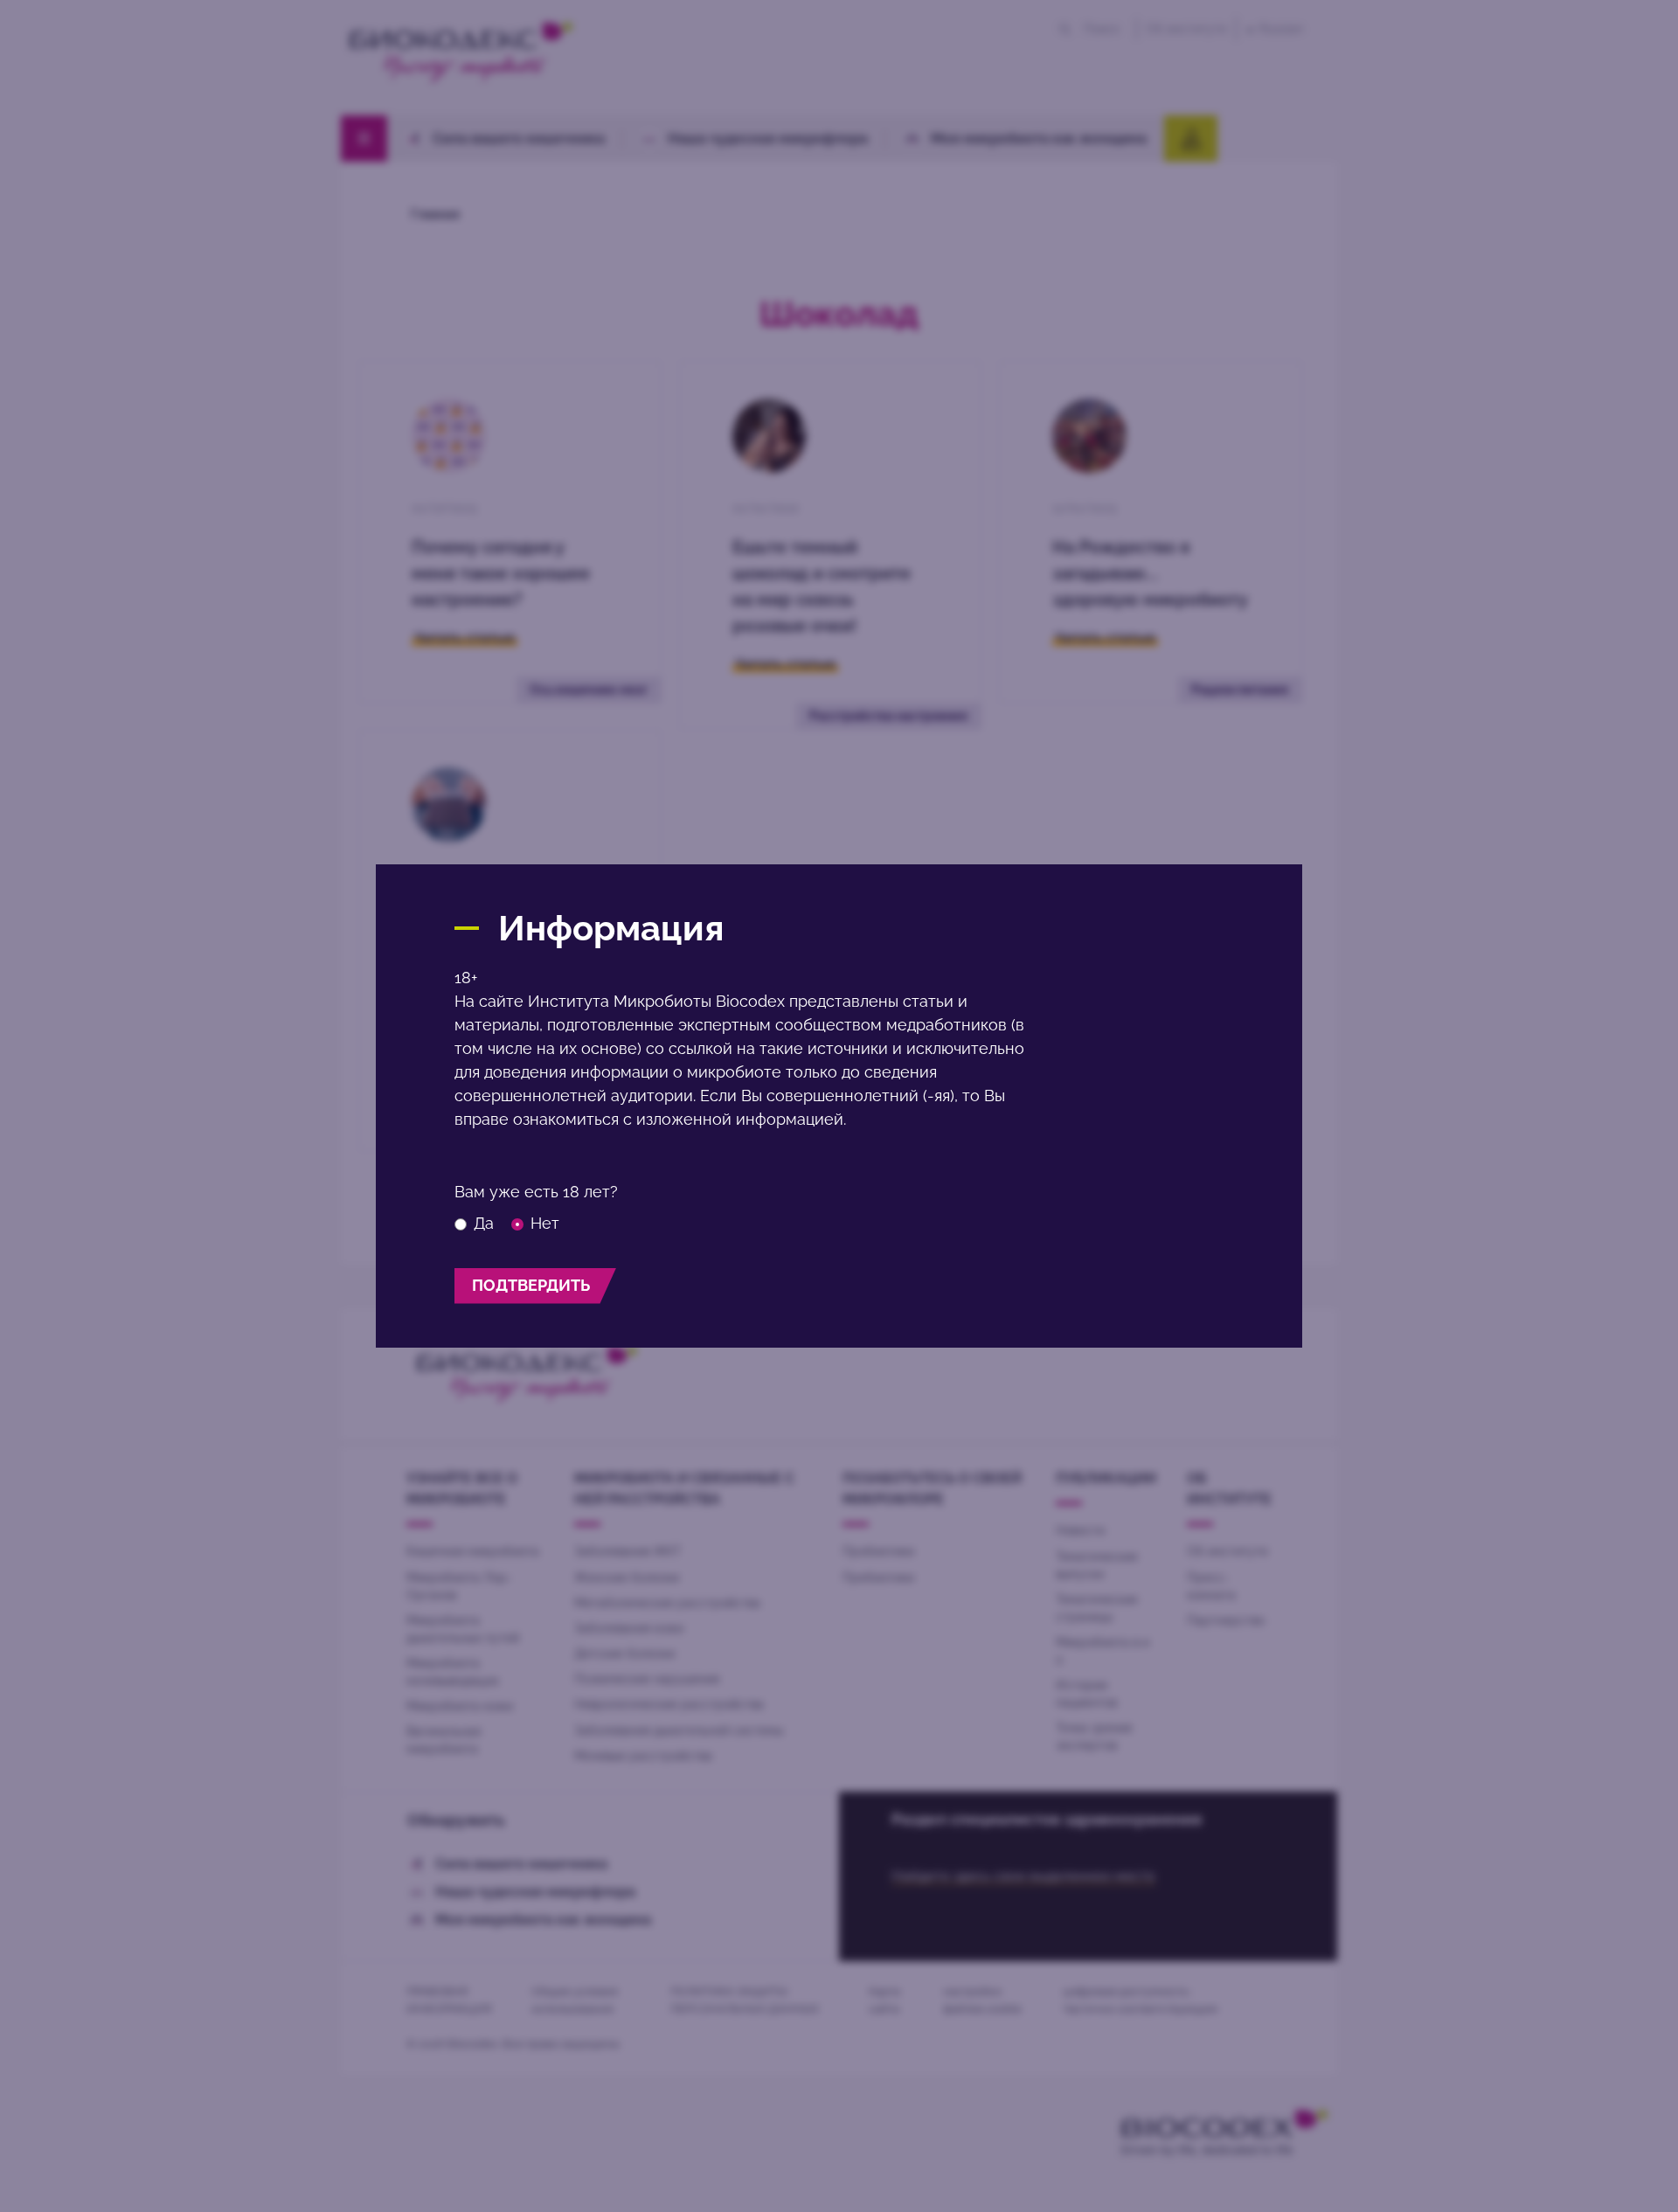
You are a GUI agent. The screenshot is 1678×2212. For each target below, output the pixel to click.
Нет (545, 1224)
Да (484, 1224)
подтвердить (531, 1285)
